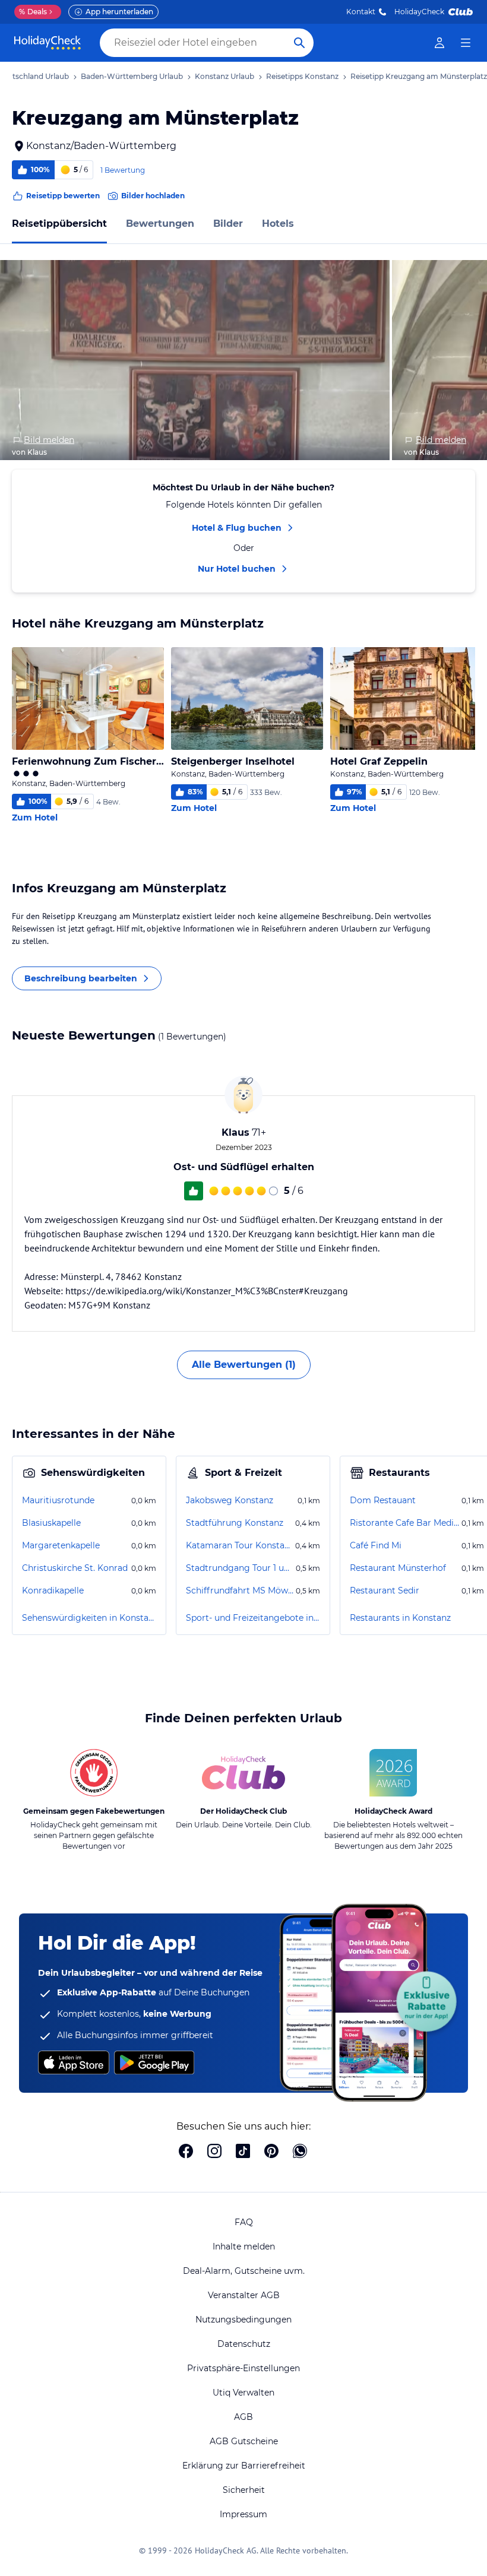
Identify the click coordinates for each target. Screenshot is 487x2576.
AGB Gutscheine (244, 2441)
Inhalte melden (244, 2247)
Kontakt (361, 12)
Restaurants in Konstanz (400, 1618)
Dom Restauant (383, 1500)
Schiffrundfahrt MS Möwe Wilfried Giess (240, 1590)
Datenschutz (244, 2344)
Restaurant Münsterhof (398, 1568)
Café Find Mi (376, 1545)
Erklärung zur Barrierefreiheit (244, 2466)
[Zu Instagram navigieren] (214, 2152)
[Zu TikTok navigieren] (243, 2152)
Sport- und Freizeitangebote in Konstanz (253, 1618)
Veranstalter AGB (244, 2295)
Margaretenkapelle (61, 1545)
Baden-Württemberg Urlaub (132, 76)
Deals (33, 12)
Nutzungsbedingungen (243, 2320)
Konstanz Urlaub (224, 76)
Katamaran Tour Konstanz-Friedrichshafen (239, 1545)
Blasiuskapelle (51, 1523)
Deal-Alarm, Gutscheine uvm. (244, 2271)
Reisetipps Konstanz (302, 76)
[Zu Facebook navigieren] (186, 2152)
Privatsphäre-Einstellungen (243, 2368)
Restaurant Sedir (385, 1590)
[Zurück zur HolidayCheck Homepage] (48, 43)
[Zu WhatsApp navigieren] (300, 2152)
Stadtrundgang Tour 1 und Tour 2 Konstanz (240, 1568)
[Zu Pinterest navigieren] (271, 2152)
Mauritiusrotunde (58, 1500)
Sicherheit (244, 2490)
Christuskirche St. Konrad (75, 1568)
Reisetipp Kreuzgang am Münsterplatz (419, 76)
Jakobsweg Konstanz (230, 1500)
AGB (243, 2417)
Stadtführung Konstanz (235, 1523)
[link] (439, 43)
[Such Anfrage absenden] (299, 43)
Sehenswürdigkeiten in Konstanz (89, 1618)
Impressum (243, 2514)
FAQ (244, 2222)
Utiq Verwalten (243, 2393)
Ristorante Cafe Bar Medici (404, 1523)
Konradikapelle (53, 1590)
